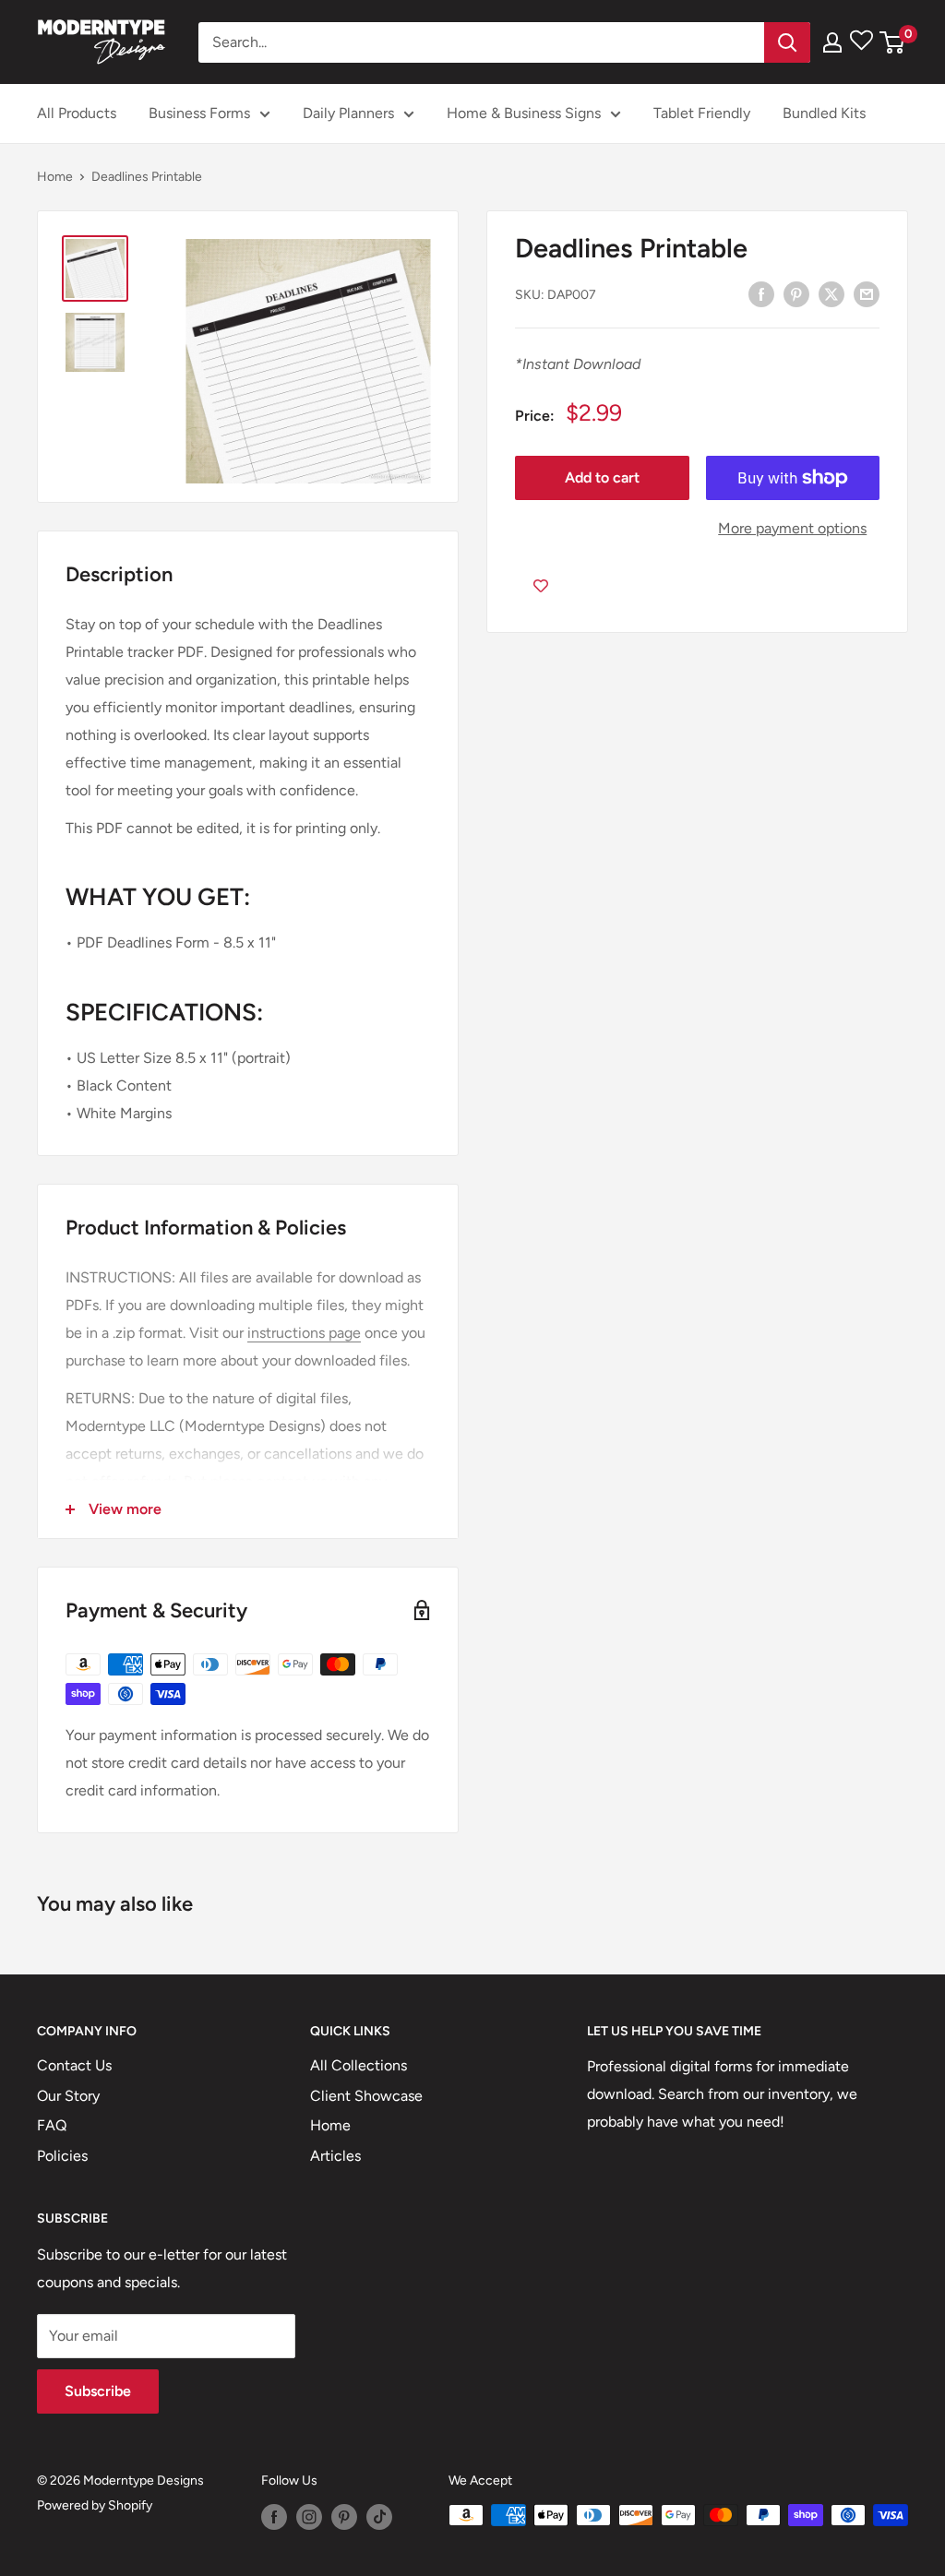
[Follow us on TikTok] (379, 2517)
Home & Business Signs (524, 113)
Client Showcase (366, 2096)
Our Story (68, 2096)
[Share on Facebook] (761, 293)
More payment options (792, 528)
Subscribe (98, 2391)
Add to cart (602, 477)
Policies (62, 2156)
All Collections (359, 2065)
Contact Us (74, 2065)
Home (55, 177)
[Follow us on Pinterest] (344, 2517)
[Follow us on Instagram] (309, 2517)
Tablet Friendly (702, 113)
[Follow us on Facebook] (274, 2517)
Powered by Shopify (95, 2505)
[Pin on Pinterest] (796, 293)
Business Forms (199, 113)
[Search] (787, 42)
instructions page (304, 1333)
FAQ (52, 2125)
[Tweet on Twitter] (831, 293)
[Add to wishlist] (541, 586)
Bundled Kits (824, 113)
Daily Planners (348, 113)
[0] (893, 42)
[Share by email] (867, 293)
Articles (335, 2156)
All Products (77, 113)
